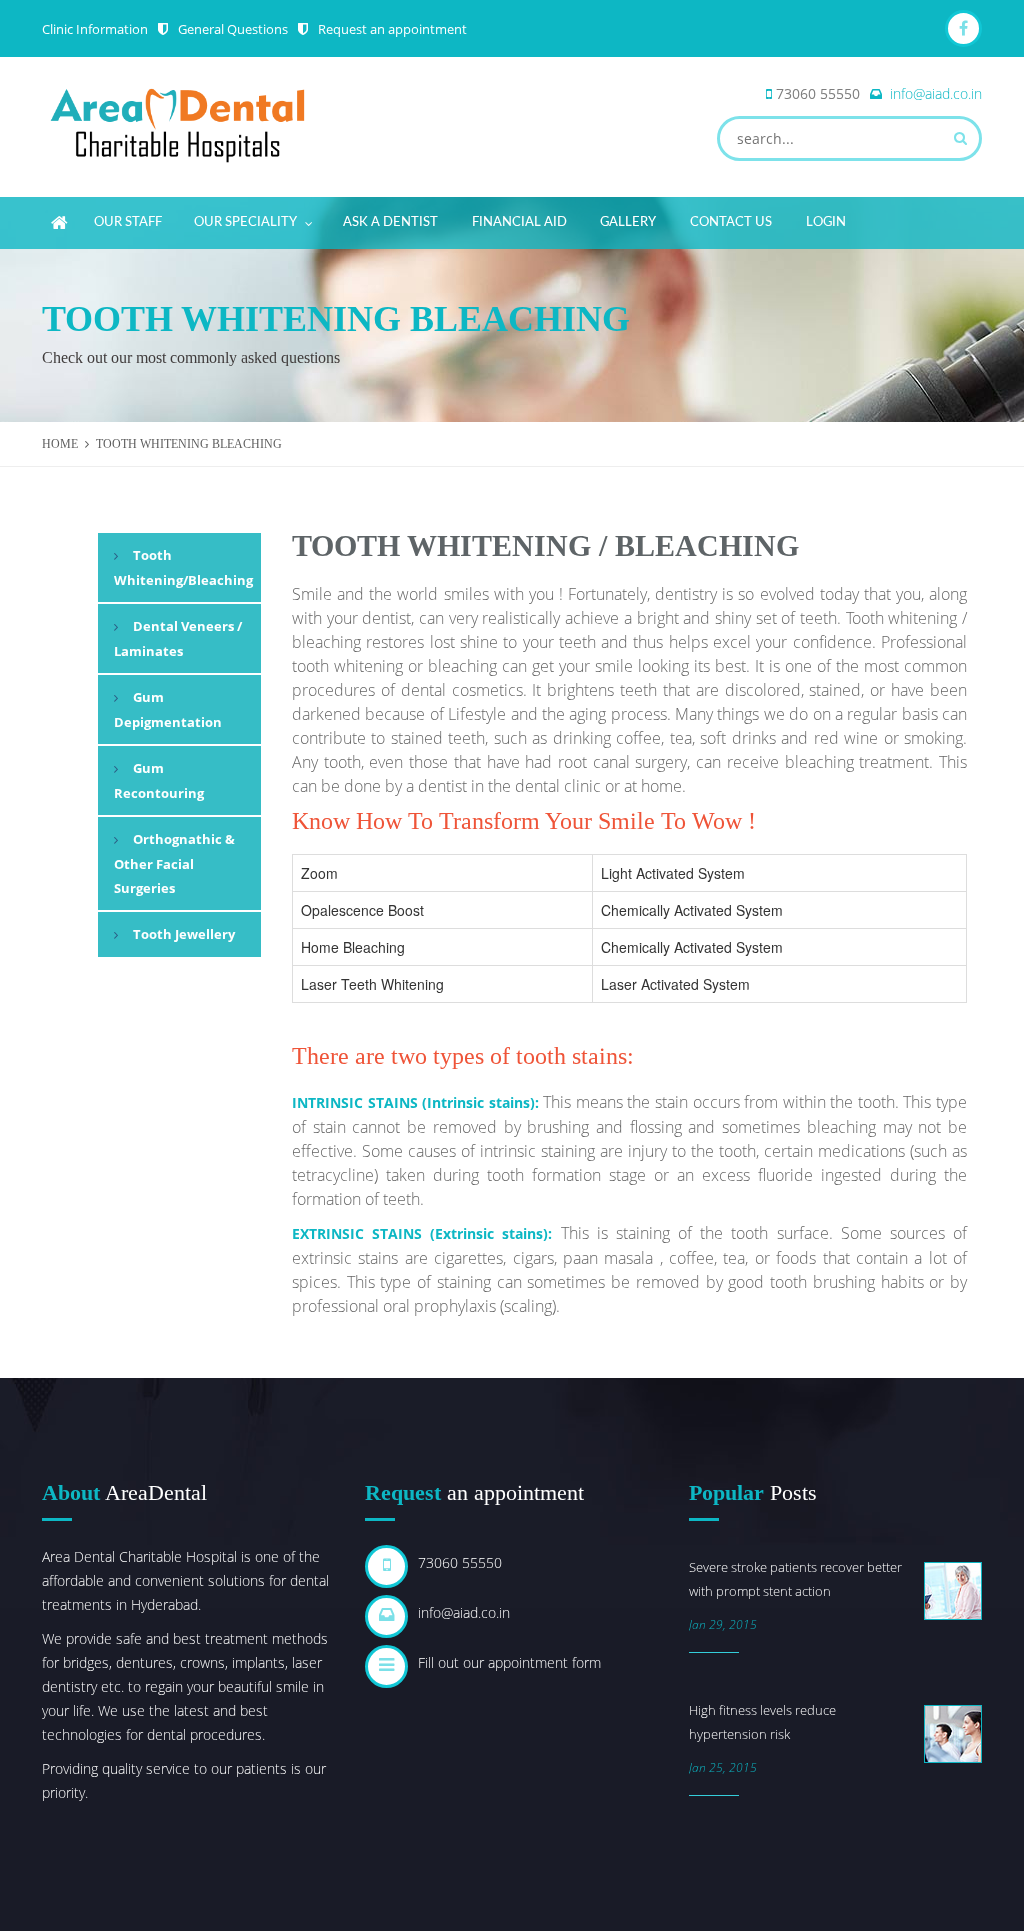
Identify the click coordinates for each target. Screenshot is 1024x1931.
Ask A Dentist (390, 222)
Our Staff (128, 222)
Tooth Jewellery (184, 934)
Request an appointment (392, 29)
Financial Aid (519, 222)
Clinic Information (95, 29)
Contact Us (731, 222)
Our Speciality (245, 222)
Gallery (628, 222)
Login (826, 222)
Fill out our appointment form (509, 1662)
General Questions (233, 29)
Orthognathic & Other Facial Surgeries (174, 863)
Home (60, 444)
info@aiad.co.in (936, 93)
